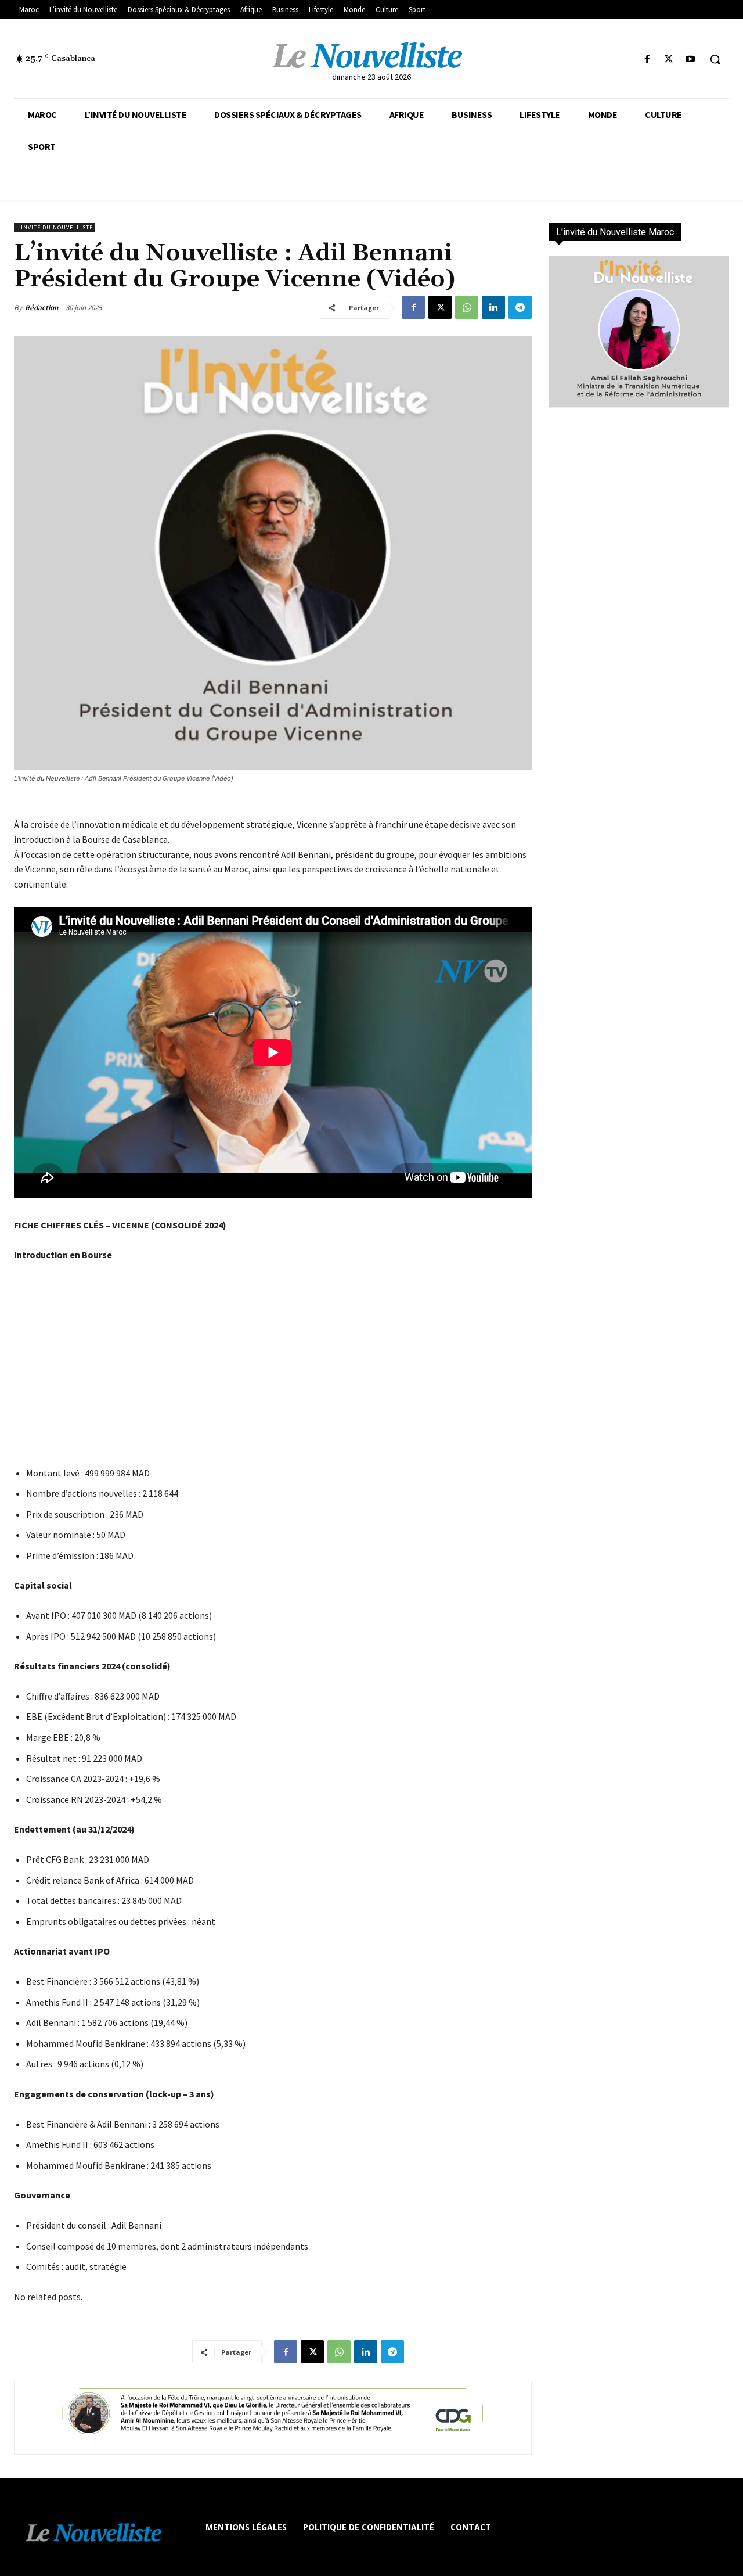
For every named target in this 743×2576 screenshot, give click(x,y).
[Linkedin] (493, 307)
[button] (715, 59)
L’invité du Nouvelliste (55, 227)
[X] (669, 60)
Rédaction (42, 308)
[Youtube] (690, 60)
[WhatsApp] (467, 307)
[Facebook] (647, 60)
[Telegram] (520, 307)
